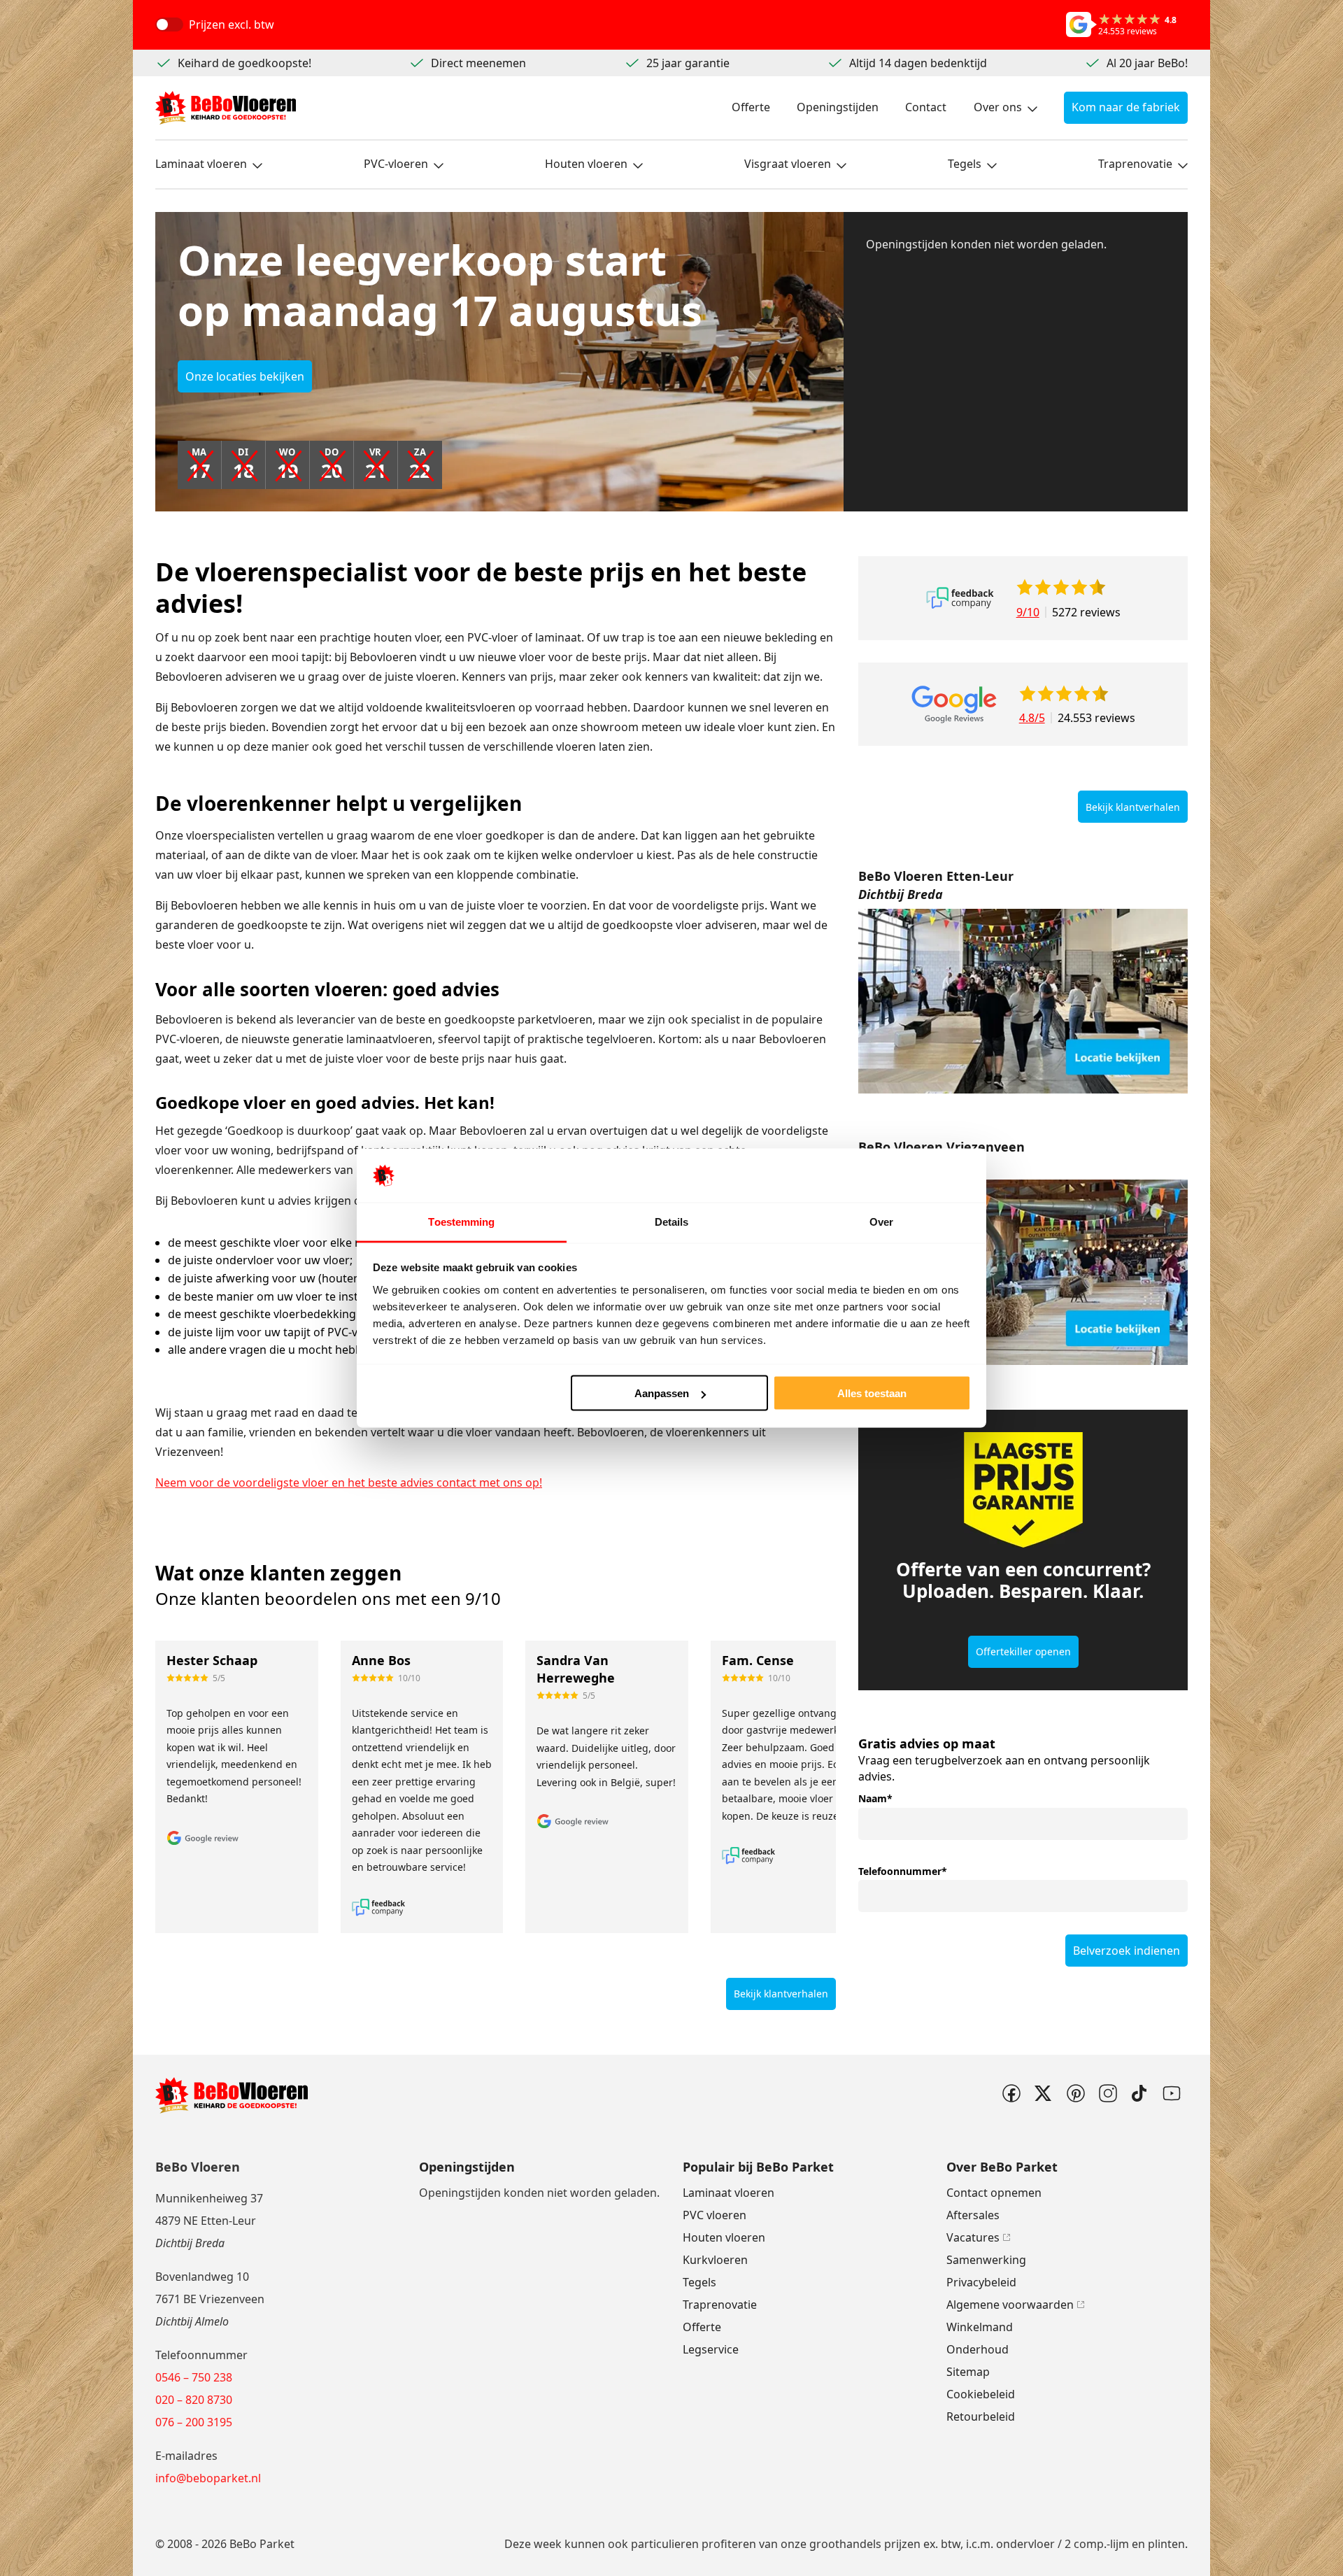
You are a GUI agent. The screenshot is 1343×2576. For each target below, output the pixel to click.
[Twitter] (1043, 2093)
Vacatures (973, 2237)
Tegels (965, 164)
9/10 (1028, 612)
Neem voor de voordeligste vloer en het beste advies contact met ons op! (349, 1482)
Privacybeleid (981, 2282)
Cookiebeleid (981, 2394)
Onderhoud (978, 2349)
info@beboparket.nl (208, 2478)
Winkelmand (980, 2327)
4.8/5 (1032, 718)
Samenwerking (986, 2260)
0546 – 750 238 (194, 2377)
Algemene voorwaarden (1010, 2305)
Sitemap (968, 2372)
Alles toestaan (872, 1393)
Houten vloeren (586, 164)
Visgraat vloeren (788, 164)
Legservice (711, 2349)
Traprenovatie (1135, 164)
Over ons (998, 107)
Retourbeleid (981, 2416)
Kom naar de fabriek (1126, 107)
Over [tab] (881, 1221)
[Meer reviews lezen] (960, 598)
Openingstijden (838, 107)
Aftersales (973, 2215)
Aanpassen (662, 1393)
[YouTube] (1172, 2093)
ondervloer (1025, 2544)
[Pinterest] (1075, 2093)
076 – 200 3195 (194, 2422)
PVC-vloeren (396, 164)
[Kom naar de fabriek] (1023, 1002)
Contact (926, 107)
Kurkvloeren (715, 2260)
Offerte (751, 107)
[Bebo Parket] (226, 108)
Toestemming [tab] (461, 1221)
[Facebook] (1011, 2093)
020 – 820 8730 (194, 2400)
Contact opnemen (994, 2193)
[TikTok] (1139, 2093)
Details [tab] (672, 1221)
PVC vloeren (715, 2215)
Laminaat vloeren (201, 164)
